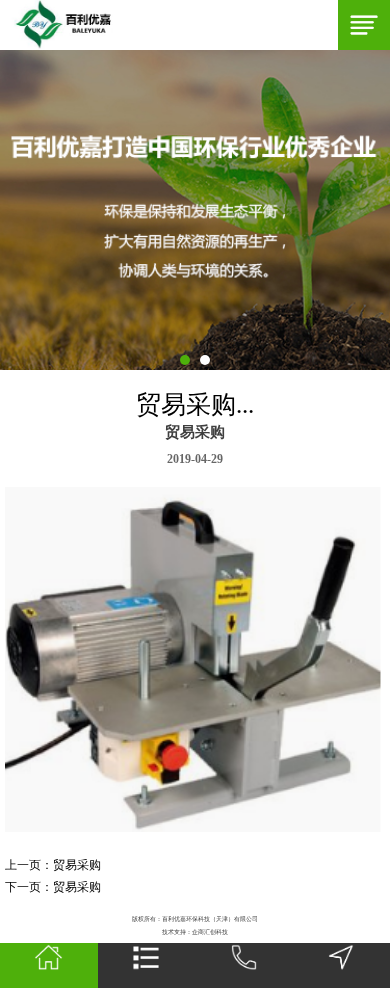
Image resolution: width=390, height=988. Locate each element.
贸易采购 (77, 865)
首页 (49, 965)
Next (10, 210)
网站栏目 (147, 965)
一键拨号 (244, 965)
